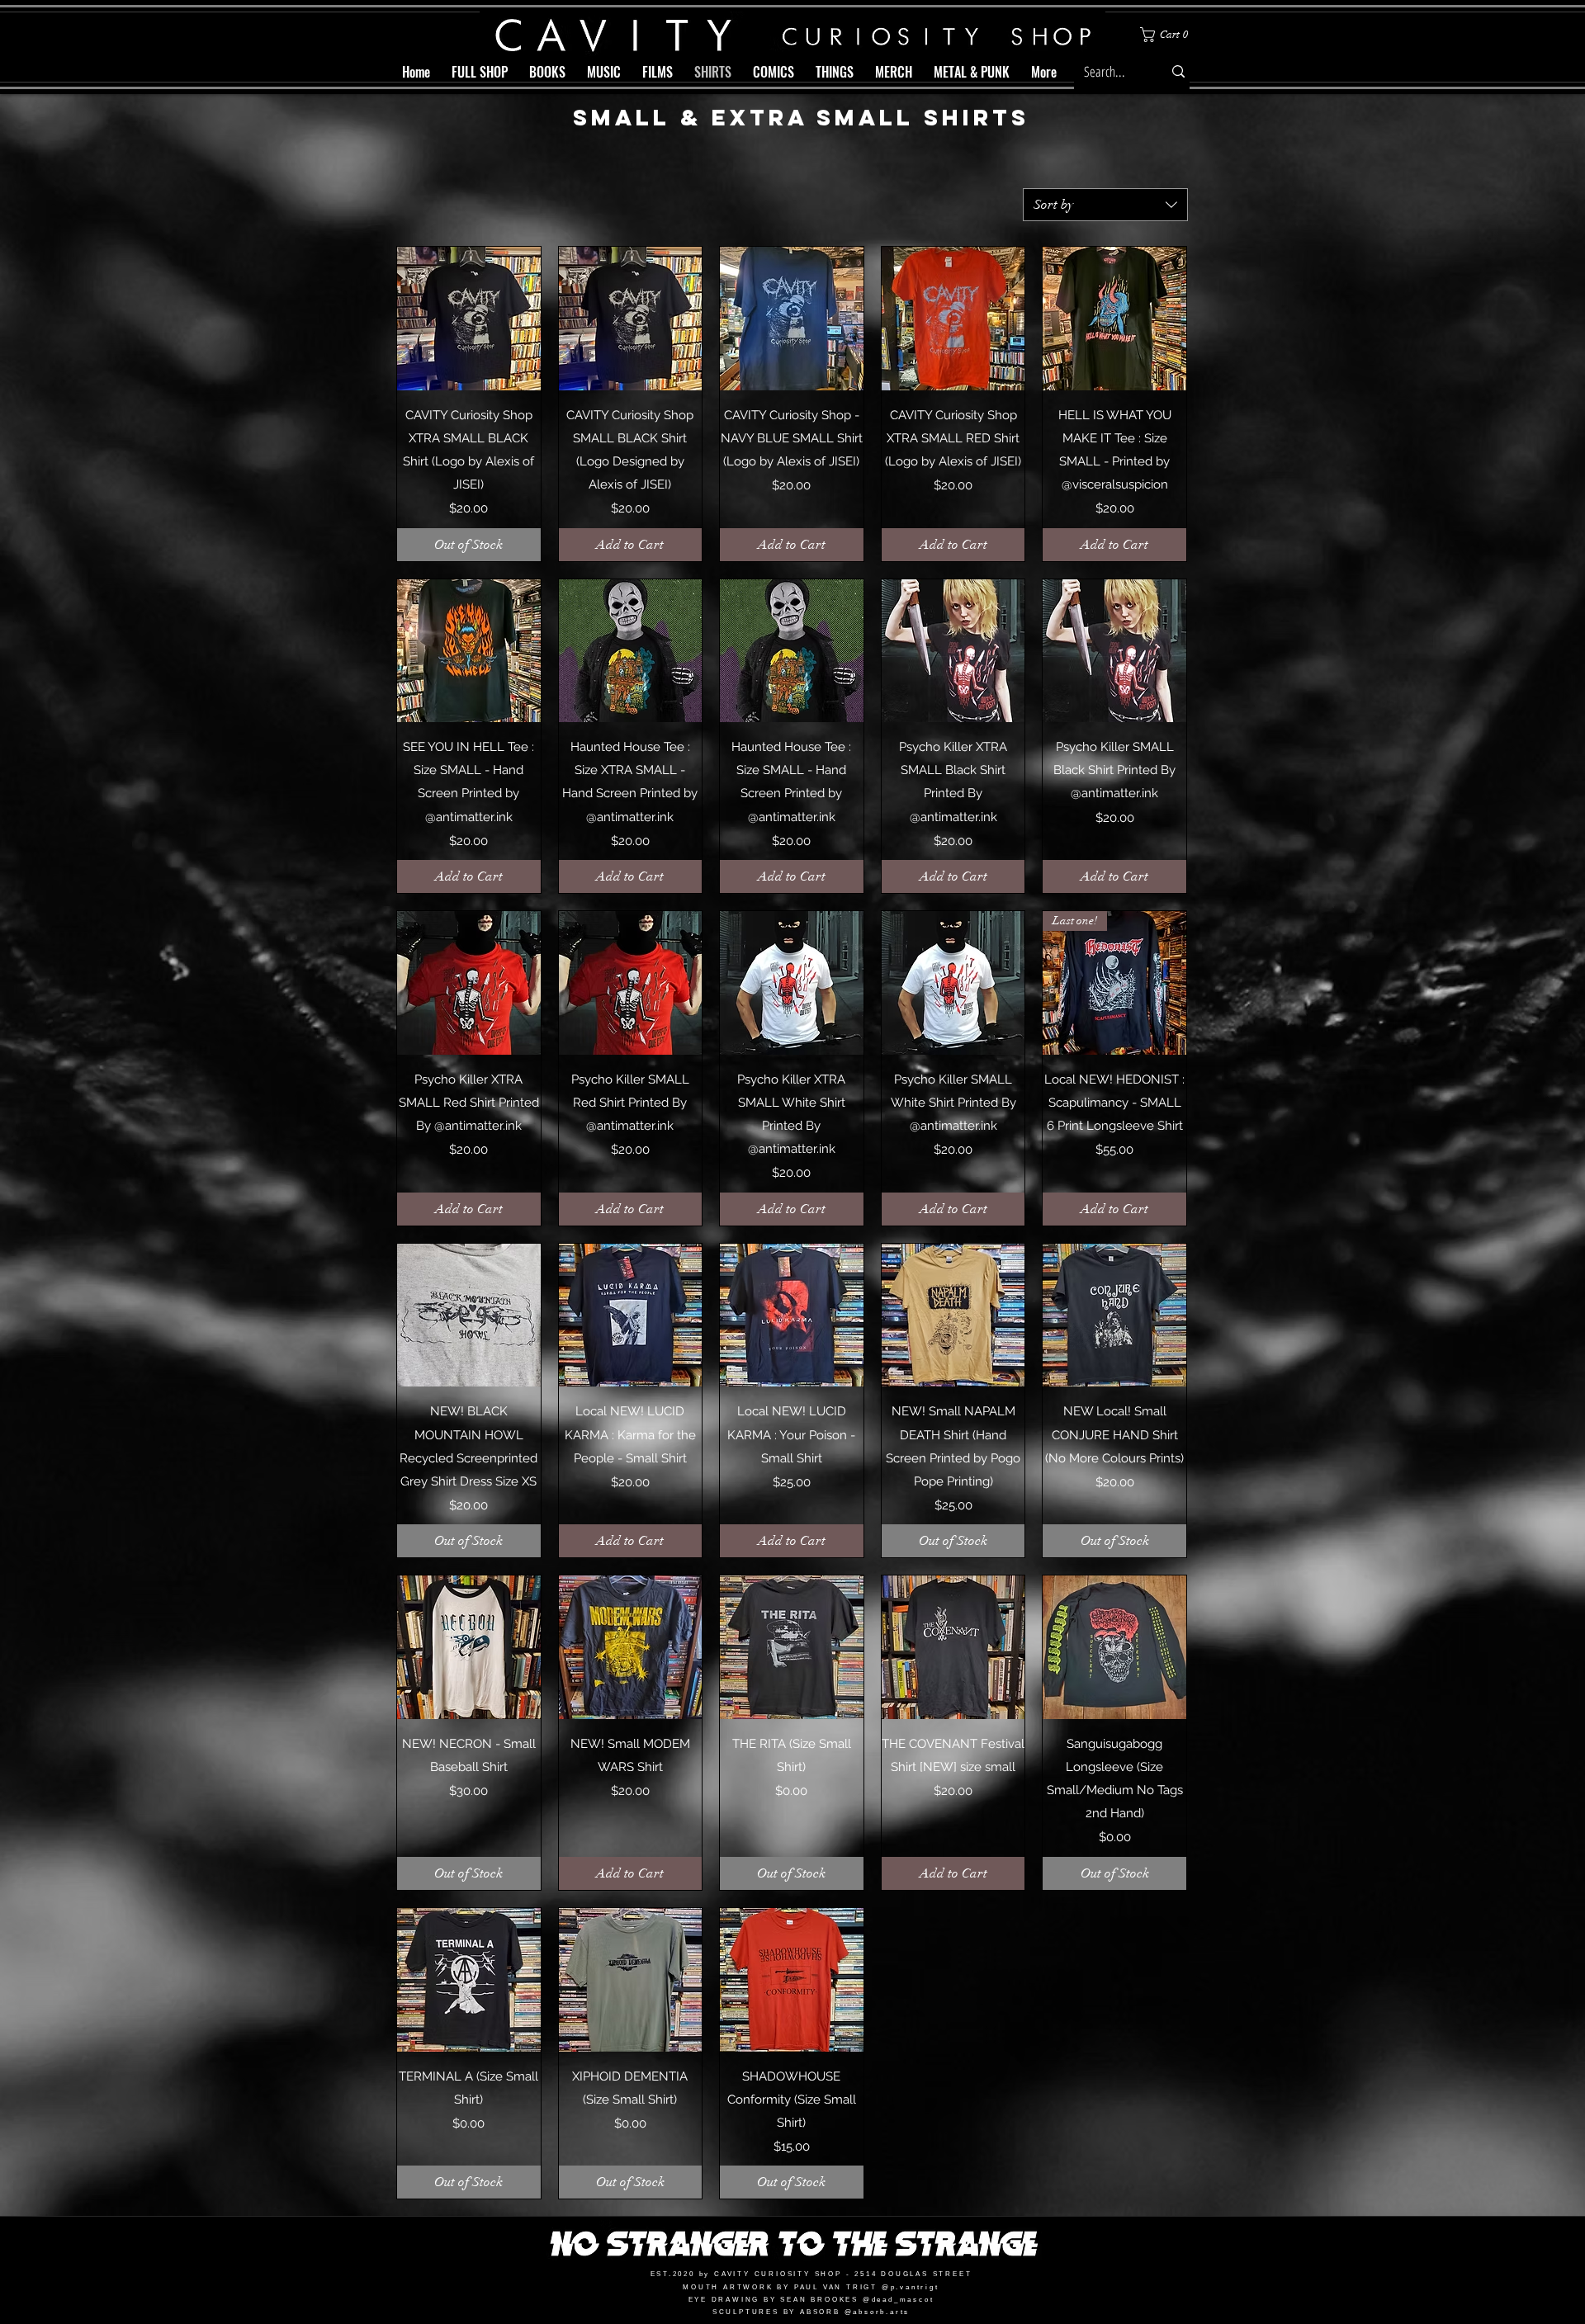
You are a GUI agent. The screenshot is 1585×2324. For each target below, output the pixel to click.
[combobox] (1105, 205)
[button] (1167, 35)
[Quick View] (469, 319)
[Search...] (1178, 71)
